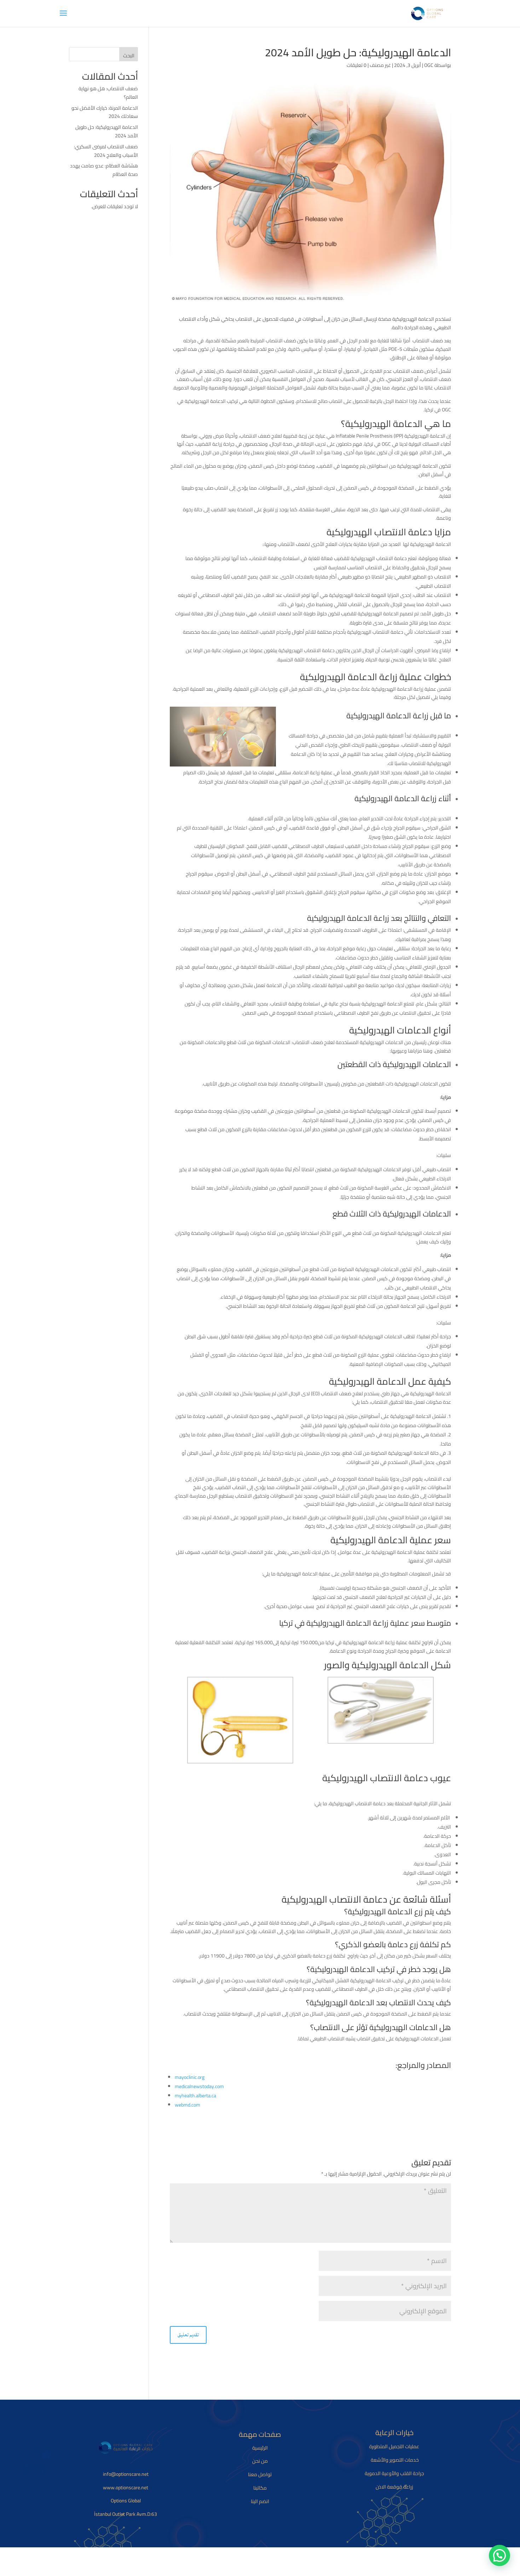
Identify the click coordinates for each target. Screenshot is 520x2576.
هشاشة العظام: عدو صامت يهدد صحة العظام (104, 170)
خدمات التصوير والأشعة (394, 2460)
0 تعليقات (357, 65)
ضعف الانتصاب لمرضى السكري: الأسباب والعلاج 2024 (106, 151)
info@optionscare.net (126, 2474)
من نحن (260, 2461)
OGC (429, 65)
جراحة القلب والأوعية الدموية (394, 2473)
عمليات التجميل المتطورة (394, 2446)
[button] (499, 2555)
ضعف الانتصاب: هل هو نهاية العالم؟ (108, 93)
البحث (129, 56)
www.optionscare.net (126, 2487)
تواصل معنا (260, 2474)
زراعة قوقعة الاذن (394, 2487)
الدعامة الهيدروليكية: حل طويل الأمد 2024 (107, 131)
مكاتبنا (260, 2488)
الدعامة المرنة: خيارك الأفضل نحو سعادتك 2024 (105, 112)
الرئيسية (260, 2448)
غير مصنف (380, 65)
